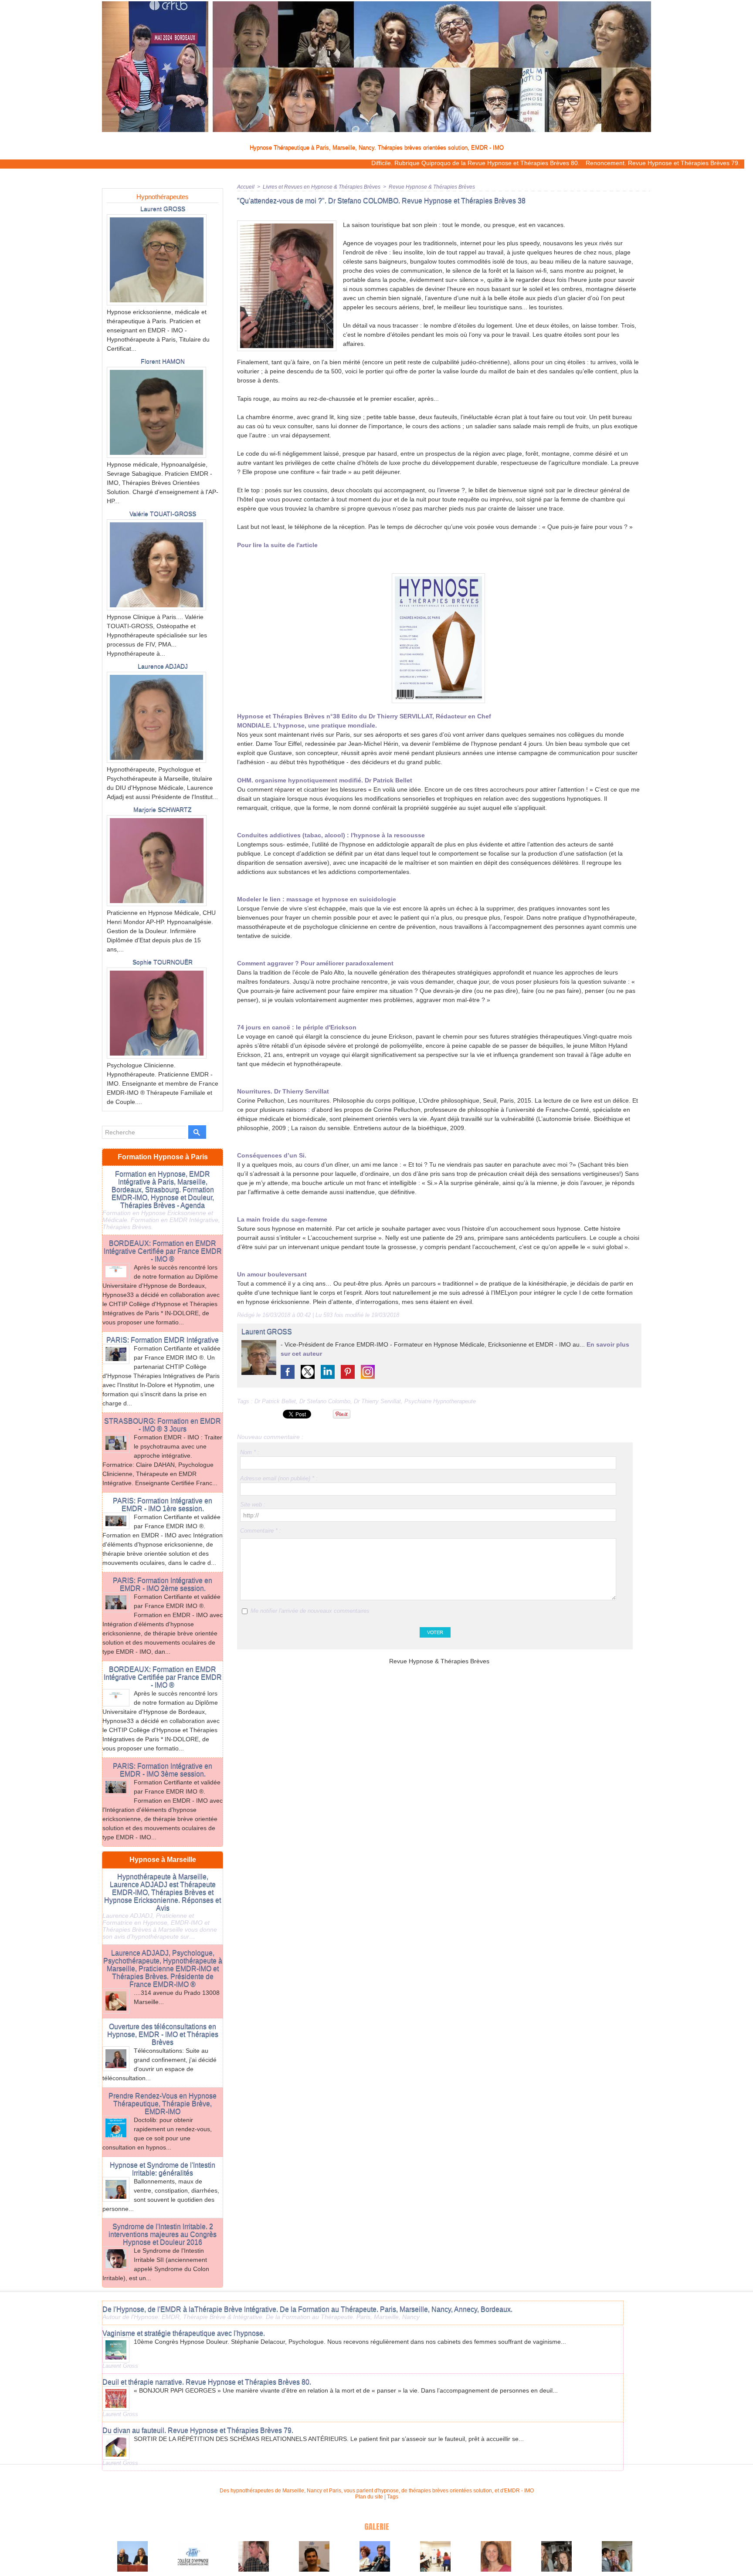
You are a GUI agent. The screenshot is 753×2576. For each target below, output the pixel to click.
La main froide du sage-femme (282, 1219)
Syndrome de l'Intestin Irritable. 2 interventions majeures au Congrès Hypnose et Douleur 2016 (163, 2234)
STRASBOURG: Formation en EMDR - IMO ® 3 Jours (163, 1425)
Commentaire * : (261, 1531)
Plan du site (369, 2497)
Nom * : (250, 1452)
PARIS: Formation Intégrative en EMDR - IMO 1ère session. (163, 1505)
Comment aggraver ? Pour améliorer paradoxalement (315, 963)
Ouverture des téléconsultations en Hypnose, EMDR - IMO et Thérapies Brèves (163, 2034)
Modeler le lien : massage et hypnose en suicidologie (317, 899)
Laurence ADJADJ (163, 666)
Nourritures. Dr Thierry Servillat (283, 1091)
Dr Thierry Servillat (377, 1401)
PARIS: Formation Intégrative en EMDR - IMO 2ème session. (163, 1584)
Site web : (253, 1505)
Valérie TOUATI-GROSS (163, 514)
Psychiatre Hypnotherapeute (440, 1401)
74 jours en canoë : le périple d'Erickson (297, 1027)
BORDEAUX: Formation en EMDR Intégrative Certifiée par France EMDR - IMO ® (163, 1251)
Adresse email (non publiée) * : (279, 1478)
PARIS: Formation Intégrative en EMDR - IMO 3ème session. (163, 1770)
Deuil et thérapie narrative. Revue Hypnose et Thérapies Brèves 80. (207, 2382)
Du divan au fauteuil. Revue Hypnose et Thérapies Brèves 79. (198, 2430)
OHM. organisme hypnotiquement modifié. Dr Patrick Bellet (325, 780)
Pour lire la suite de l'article (277, 545)
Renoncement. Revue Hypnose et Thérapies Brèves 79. (571, 163)
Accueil (246, 187)
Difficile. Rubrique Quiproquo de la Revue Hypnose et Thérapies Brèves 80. (383, 163)
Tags (393, 2497)
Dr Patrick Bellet (275, 1401)
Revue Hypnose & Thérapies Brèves (432, 187)
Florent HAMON (163, 361)
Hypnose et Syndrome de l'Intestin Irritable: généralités (163, 2169)
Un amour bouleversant (272, 1274)
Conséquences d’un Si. (272, 1155)
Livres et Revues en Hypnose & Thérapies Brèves (322, 187)
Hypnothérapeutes (163, 197)
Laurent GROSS (163, 209)
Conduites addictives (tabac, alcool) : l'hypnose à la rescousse (331, 835)
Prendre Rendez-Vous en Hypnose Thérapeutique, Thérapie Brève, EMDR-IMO (163, 2104)
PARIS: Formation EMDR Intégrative (163, 1340)
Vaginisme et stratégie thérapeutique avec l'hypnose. (184, 2333)
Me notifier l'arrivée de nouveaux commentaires (310, 1611)
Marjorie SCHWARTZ (163, 809)
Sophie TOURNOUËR (163, 962)
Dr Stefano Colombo (325, 1401)
